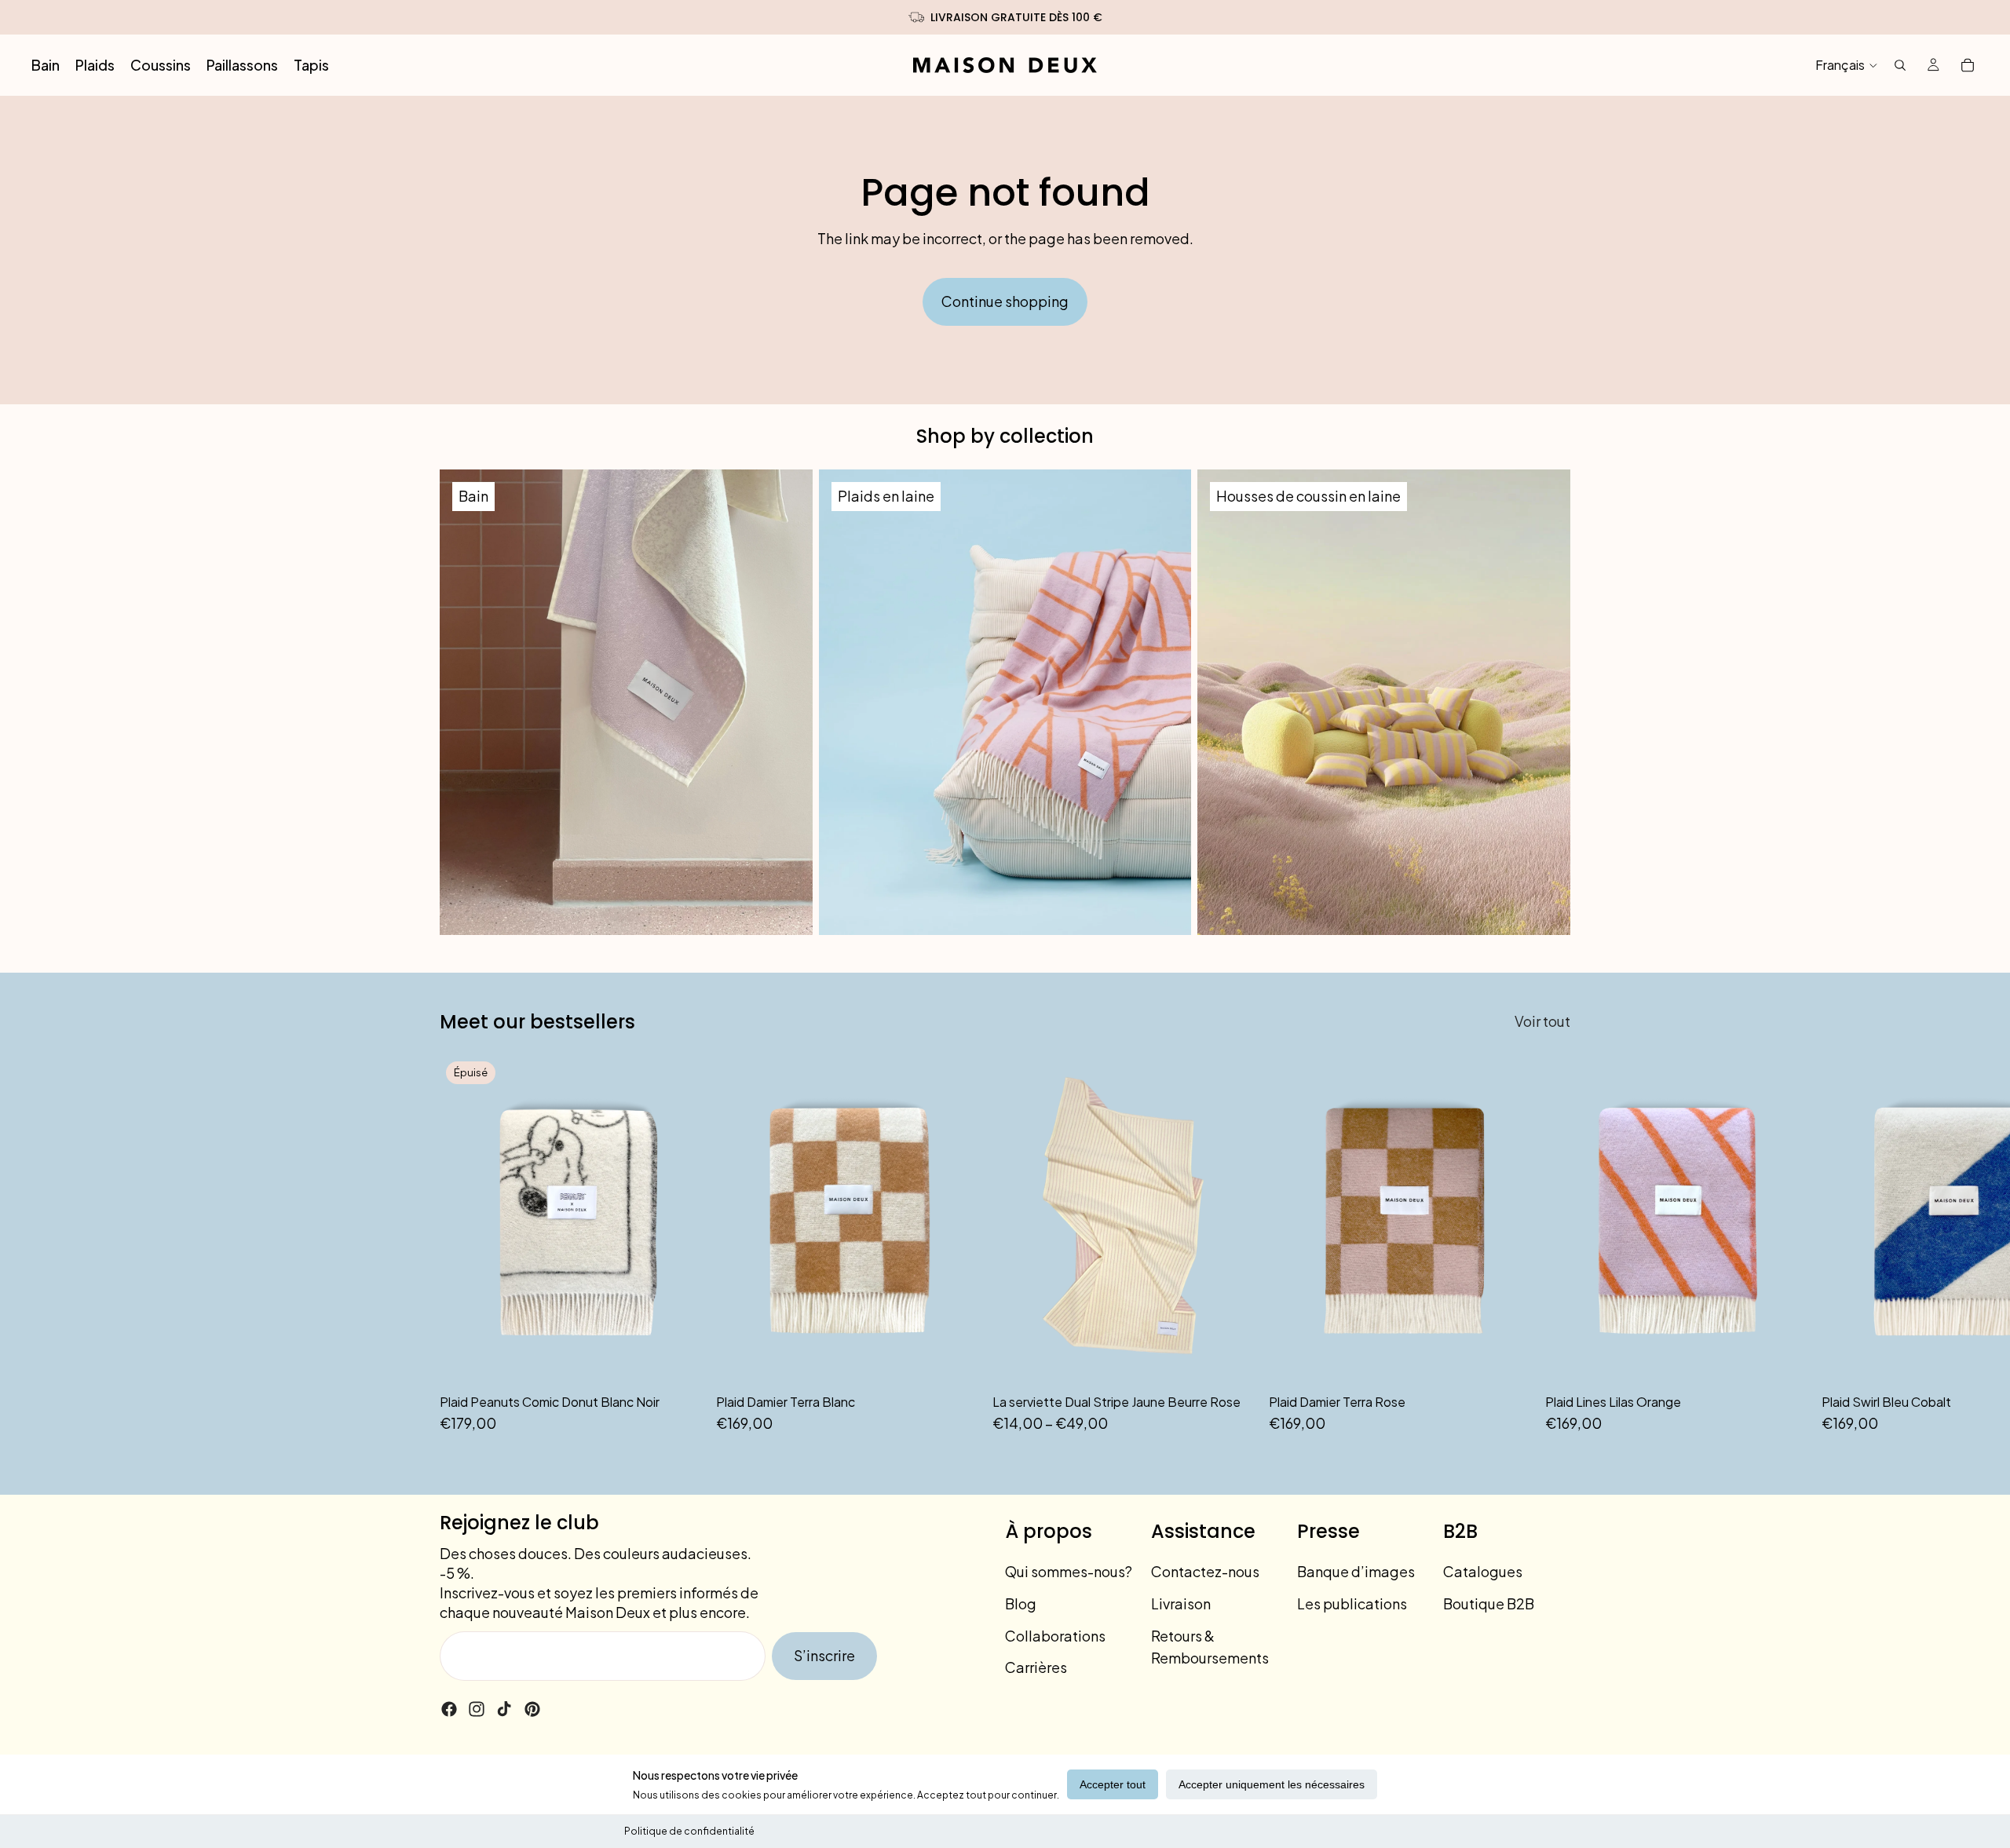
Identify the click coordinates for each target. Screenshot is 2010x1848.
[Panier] (1968, 65)
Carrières (1036, 1667)
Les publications (1352, 1603)
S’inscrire (824, 1655)
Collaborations (1055, 1636)
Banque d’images (1356, 1571)
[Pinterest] (532, 1709)
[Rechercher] (1900, 65)
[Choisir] (1232, 1360)
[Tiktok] (504, 1709)
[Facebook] (449, 1709)
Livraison (1181, 1603)
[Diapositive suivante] (1553, 1245)
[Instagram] (477, 1709)
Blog (1021, 1603)
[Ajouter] (956, 1360)
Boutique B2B (1489, 1603)
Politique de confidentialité (689, 1831)
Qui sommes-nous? (1069, 1571)
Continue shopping (1005, 301)
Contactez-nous (1205, 1571)
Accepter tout (1113, 1784)
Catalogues (1483, 1571)
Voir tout (1542, 1021)
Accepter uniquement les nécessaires (1272, 1784)
